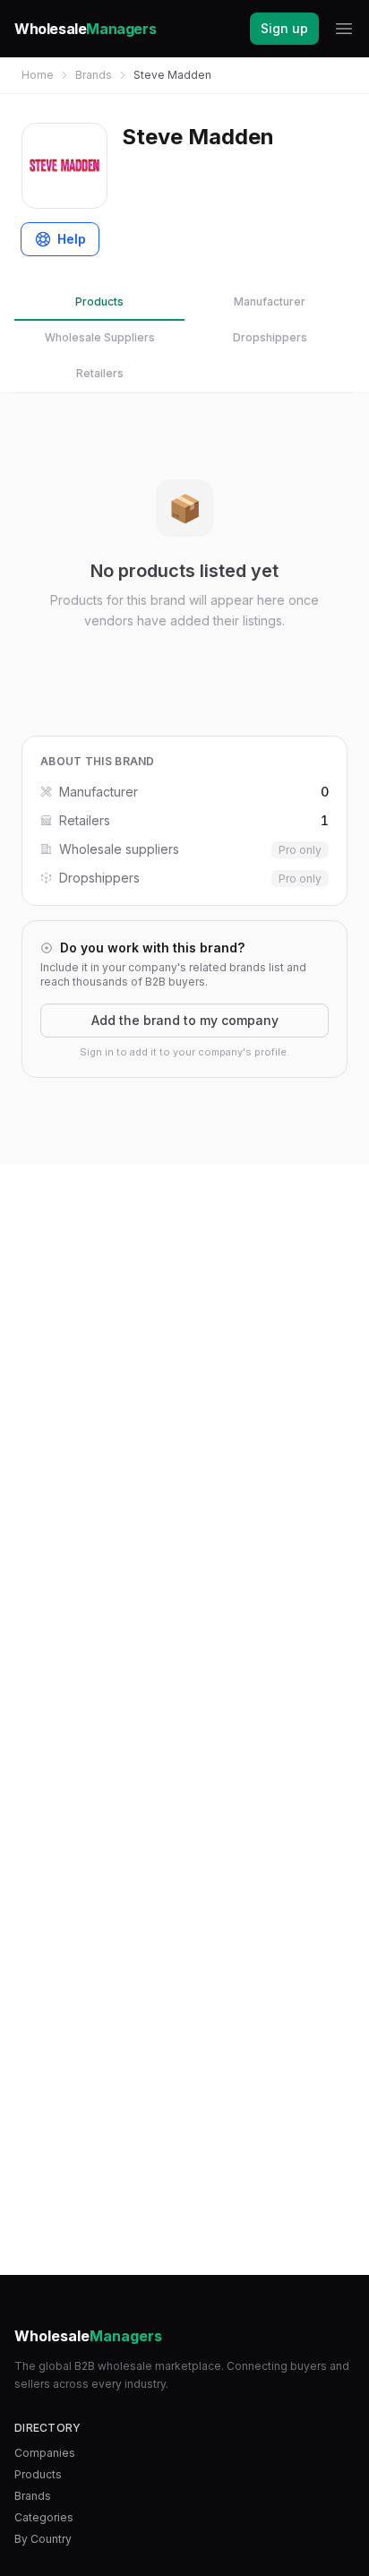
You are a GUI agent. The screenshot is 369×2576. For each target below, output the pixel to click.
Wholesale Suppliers (100, 337)
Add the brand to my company (185, 1020)
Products (99, 302)
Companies (45, 2453)
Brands (94, 75)
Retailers (100, 373)
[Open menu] (344, 29)
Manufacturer (270, 302)
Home (38, 75)
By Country (43, 2539)
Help (72, 239)
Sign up (284, 28)
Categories (44, 2517)
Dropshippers (270, 337)
